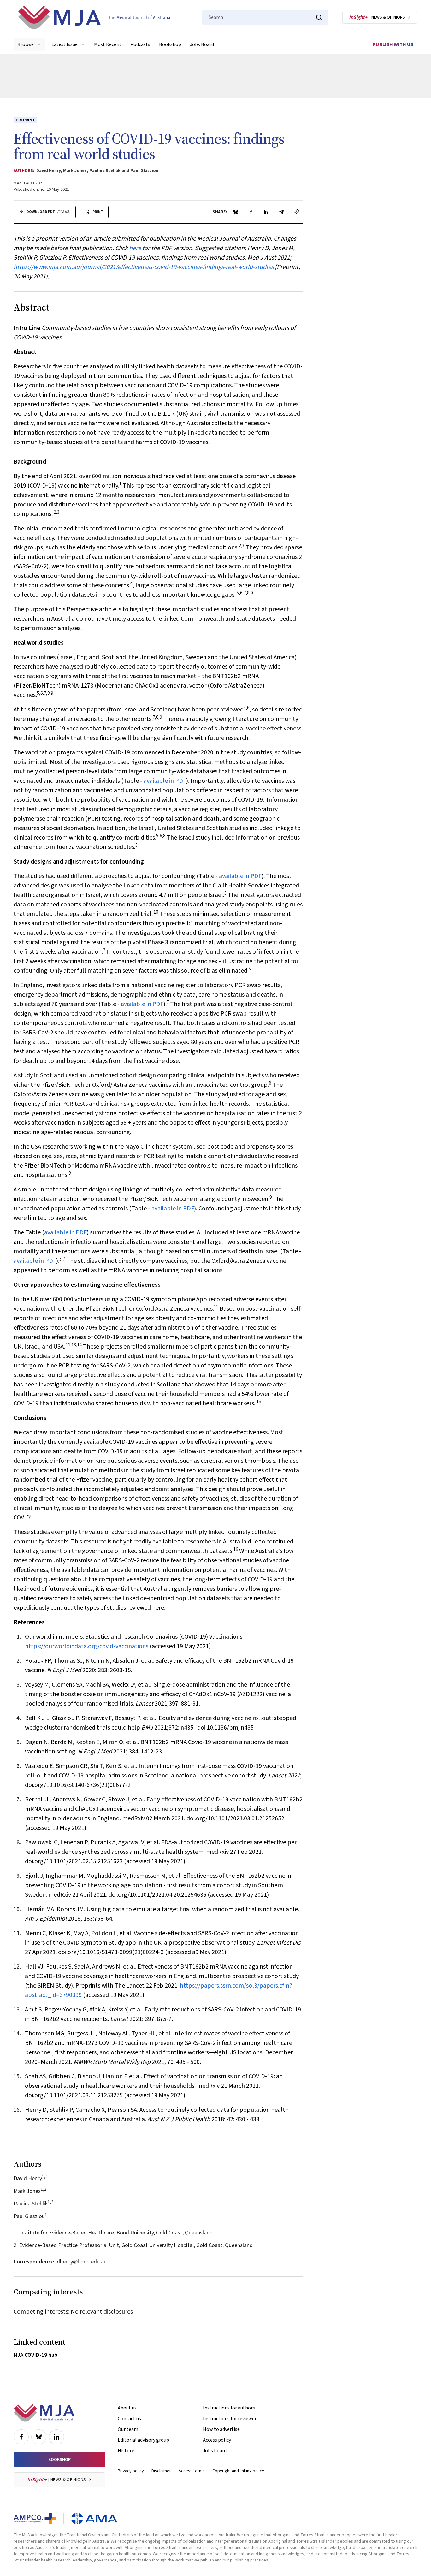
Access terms (192, 2471)
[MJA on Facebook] (21, 2437)
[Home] (94, 17)
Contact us (129, 2419)
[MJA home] (44, 2413)
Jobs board (215, 2451)
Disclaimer (161, 2471)
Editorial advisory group (143, 2440)
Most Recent (108, 44)
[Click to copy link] (296, 212)
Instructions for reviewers (231, 2419)
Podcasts (140, 44)
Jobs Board (202, 44)
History (126, 2451)
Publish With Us (393, 44)
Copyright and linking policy (238, 2471)
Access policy (217, 2440)
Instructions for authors (229, 2408)
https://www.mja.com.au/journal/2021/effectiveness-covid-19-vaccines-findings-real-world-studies (144, 267)
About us (127, 2408)
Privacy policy (131, 2471)
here (135, 248)
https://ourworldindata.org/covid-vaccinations (87, 1646)
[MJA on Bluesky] (39, 2437)
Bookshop (170, 44)
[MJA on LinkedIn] (56, 2437)
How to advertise (221, 2429)
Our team (128, 2429)
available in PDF (165, 781)
